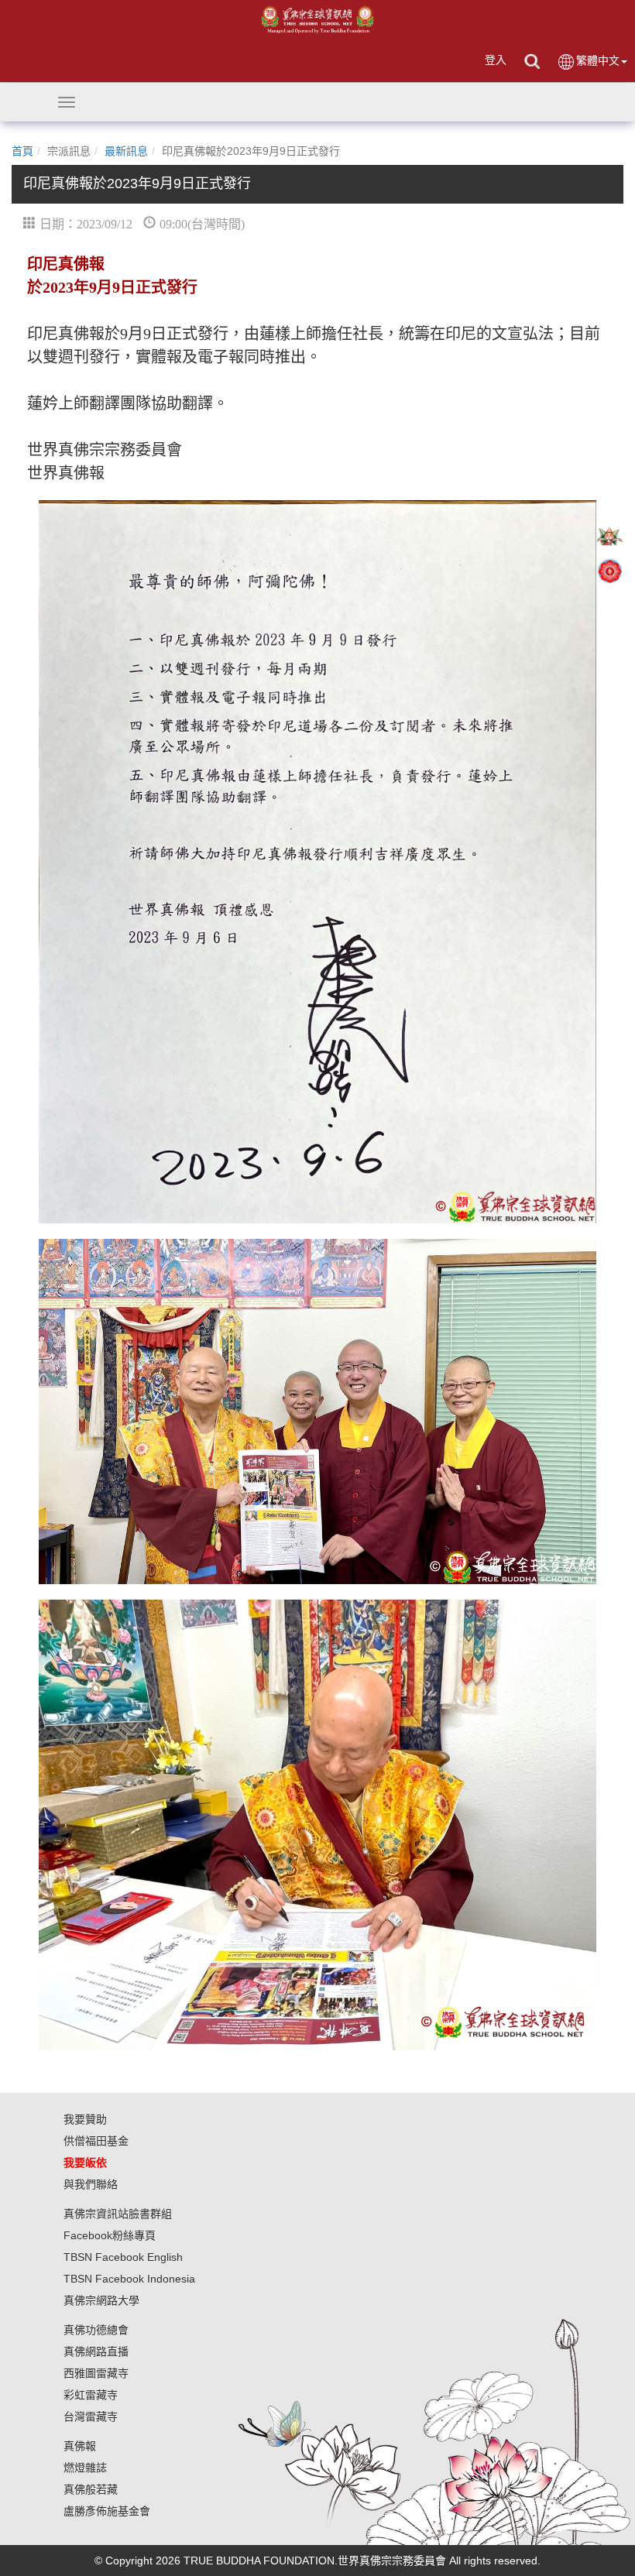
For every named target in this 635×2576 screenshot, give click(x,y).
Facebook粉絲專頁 (110, 2235)
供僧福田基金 (96, 2141)
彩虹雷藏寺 (91, 2395)
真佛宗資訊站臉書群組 (118, 2214)
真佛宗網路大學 (101, 2300)
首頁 (22, 151)
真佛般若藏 (91, 2489)
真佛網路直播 (96, 2351)
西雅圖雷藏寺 (96, 2373)
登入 (496, 60)
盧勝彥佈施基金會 (107, 2511)
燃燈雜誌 (85, 2468)
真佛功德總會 (96, 2330)
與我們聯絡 (91, 2184)
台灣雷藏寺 (91, 2417)
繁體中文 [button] (598, 60)
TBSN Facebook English (123, 2257)
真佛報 (80, 2446)
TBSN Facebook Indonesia (129, 2279)
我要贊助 (85, 2119)
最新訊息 (126, 151)
